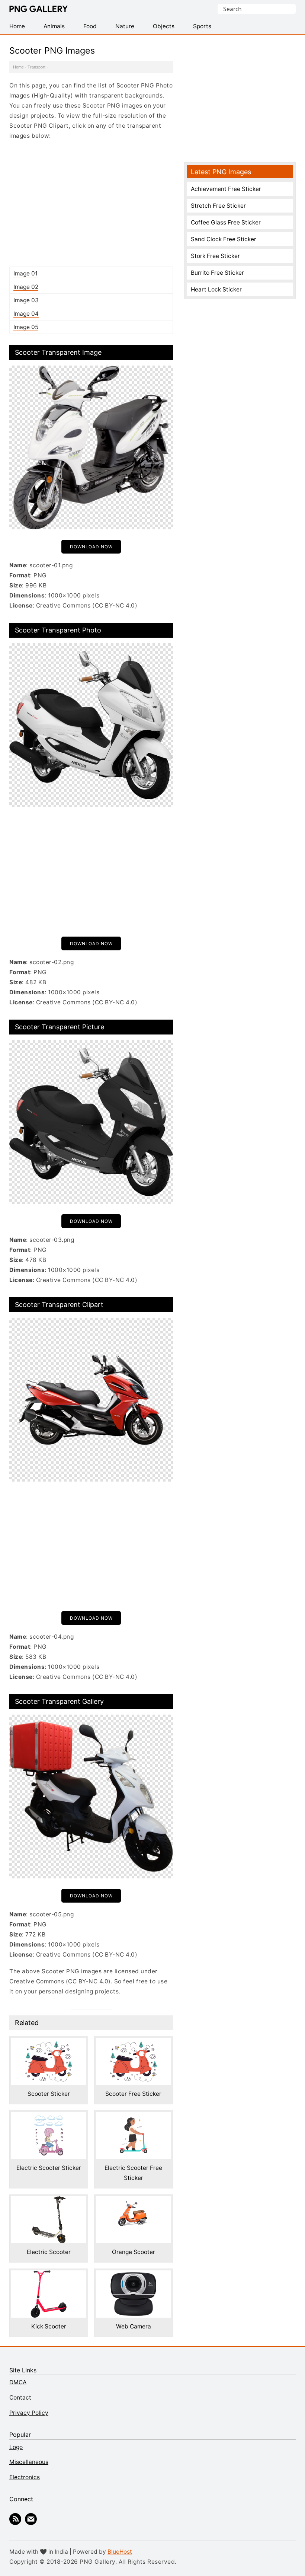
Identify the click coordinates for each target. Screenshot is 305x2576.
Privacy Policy (29, 2413)
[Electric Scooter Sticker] (49, 2117)
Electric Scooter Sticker (49, 2168)
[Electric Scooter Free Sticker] (134, 2117)
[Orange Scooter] (134, 2201)
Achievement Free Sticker (226, 189)
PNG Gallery (38, 9)
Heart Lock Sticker (216, 289)
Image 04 (26, 314)
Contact (20, 2398)
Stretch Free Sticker (218, 206)
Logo (16, 2447)
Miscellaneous (29, 2462)
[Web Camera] (134, 2275)
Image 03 (26, 300)
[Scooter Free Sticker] (134, 2043)
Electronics (25, 2477)
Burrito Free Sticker (217, 273)
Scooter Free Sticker (133, 2094)
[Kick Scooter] (49, 2275)
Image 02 (26, 287)
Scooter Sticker (49, 2094)
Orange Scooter (134, 2252)
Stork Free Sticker (215, 256)
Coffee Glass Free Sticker (226, 222)
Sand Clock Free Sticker (224, 239)
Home (18, 67)
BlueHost (120, 2552)
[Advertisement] (91, 203)
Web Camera (134, 2326)
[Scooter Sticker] (49, 2043)
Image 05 (26, 327)
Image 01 (25, 273)
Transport (36, 67)
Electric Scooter (49, 2252)
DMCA (18, 2382)
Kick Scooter (49, 2326)
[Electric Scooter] (49, 2201)
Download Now (91, 547)
